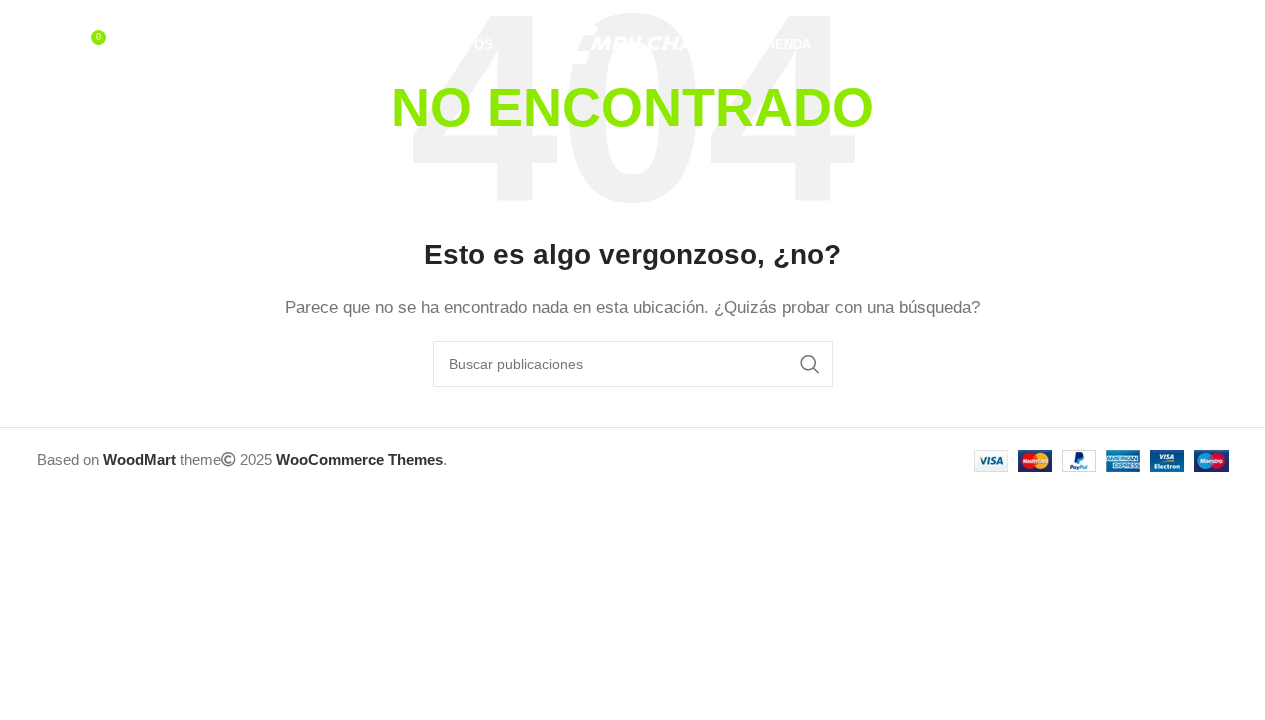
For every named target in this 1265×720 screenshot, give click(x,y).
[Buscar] (47, 45)
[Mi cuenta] (1139, 45)
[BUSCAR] (810, 364)
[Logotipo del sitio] (633, 43)
